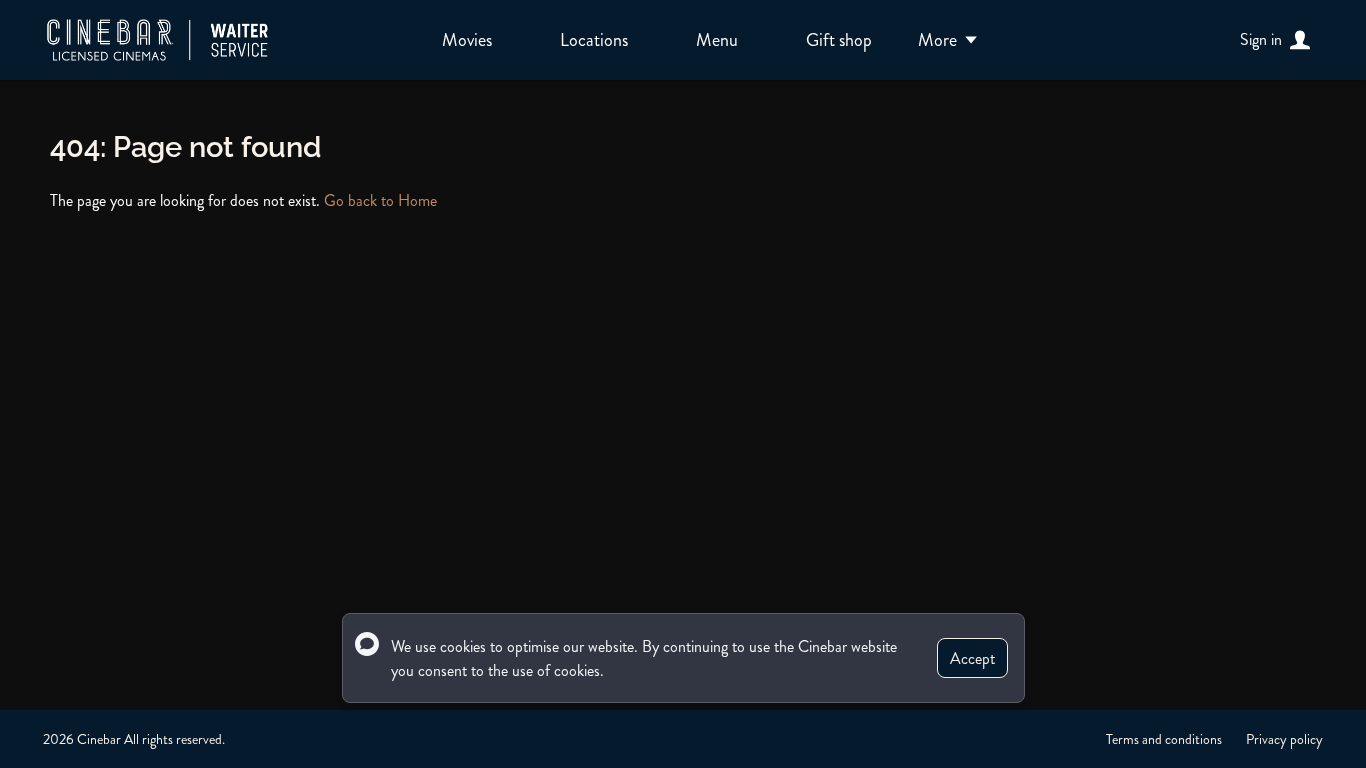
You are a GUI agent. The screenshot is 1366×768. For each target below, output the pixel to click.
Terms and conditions (1164, 739)
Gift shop (839, 40)
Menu (717, 40)
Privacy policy (1284, 739)
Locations (594, 40)
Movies (467, 40)
